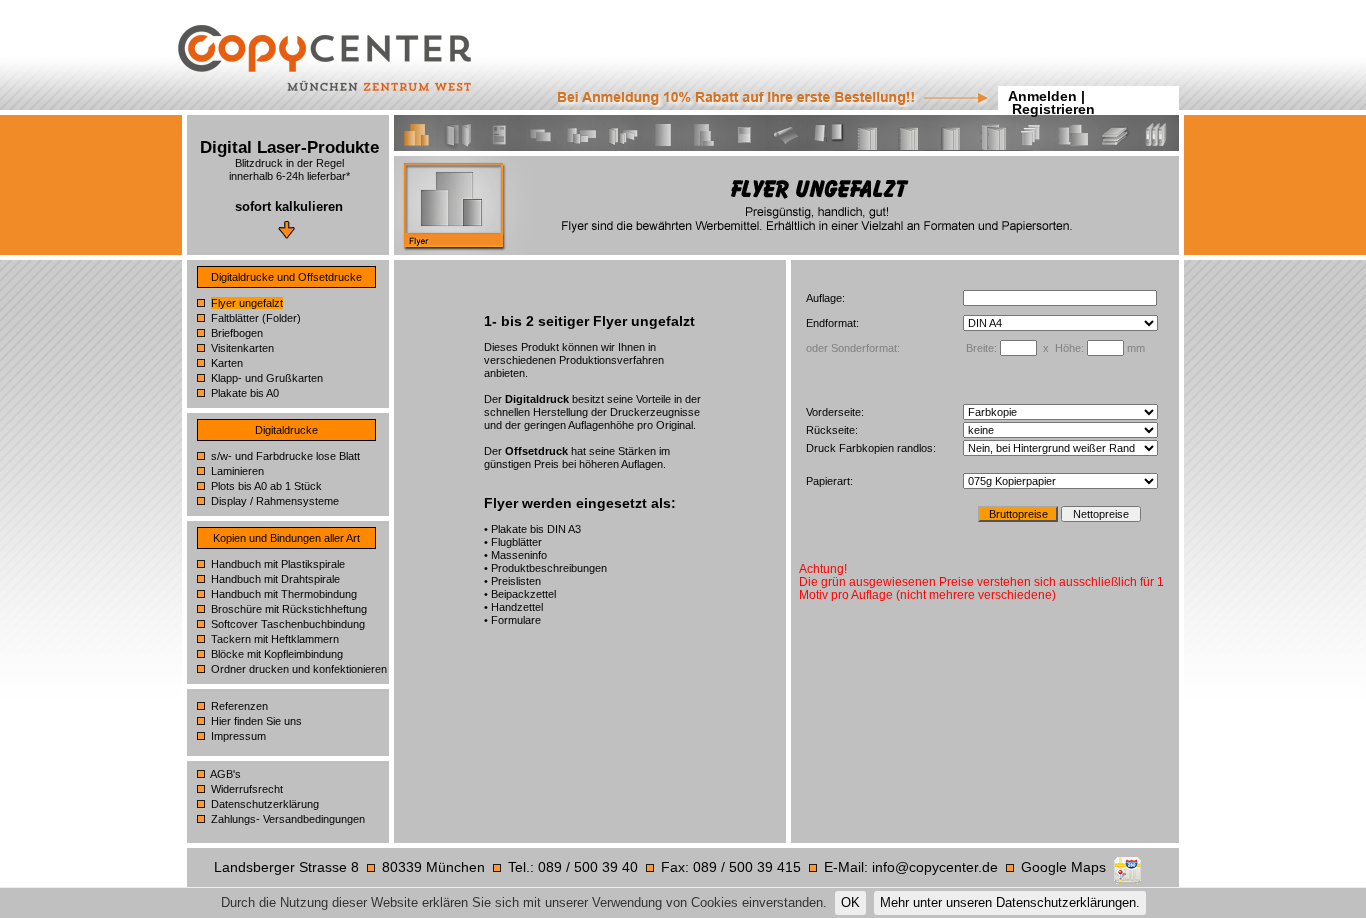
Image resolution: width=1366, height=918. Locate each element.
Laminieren (237, 471)
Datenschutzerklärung (265, 804)
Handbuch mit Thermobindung (284, 594)
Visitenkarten (242, 348)
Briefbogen (237, 333)
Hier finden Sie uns (256, 721)
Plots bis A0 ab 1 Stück (266, 486)
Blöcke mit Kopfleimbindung (277, 654)
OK (850, 902)
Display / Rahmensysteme (275, 501)
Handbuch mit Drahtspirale (275, 579)
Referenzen (239, 706)
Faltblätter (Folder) (256, 318)
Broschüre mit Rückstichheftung (289, 609)
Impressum (238, 736)
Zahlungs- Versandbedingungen (288, 819)
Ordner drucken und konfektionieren (299, 669)
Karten (227, 363)
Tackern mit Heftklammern (275, 639)
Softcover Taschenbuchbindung (288, 624)
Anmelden (1042, 96)
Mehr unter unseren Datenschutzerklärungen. (1010, 902)
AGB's (225, 774)
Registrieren (1053, 109)
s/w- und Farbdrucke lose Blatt (285, 456)
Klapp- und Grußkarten (267, 378)
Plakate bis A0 (245, 393)
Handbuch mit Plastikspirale (278, 564)
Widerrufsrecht (247, 789)
